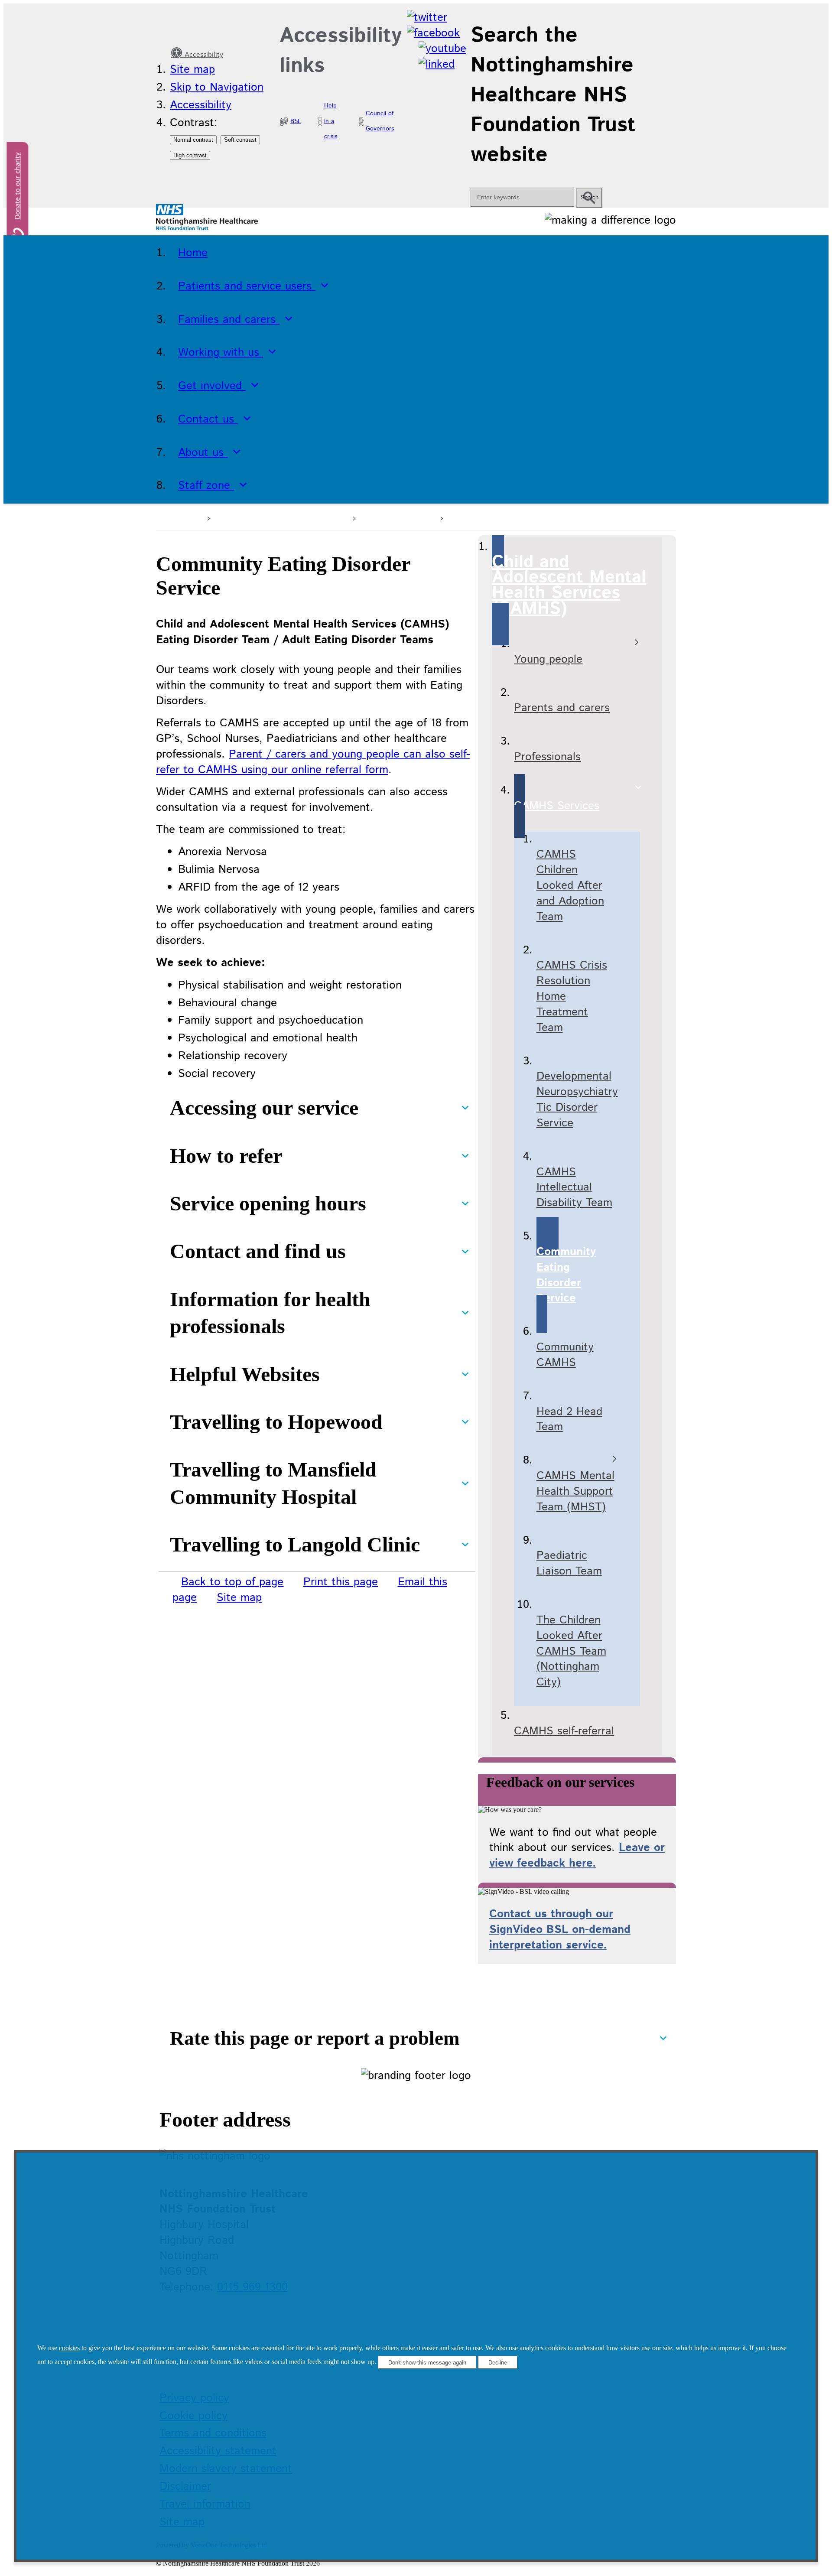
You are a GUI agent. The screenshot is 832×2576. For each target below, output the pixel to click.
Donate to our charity (18, 186)
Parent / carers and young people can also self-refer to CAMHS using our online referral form (313, 762)
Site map (192, 70)
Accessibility (203, 55)
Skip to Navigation (217, 87)
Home (186, 517)
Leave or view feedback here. (577, 1856)
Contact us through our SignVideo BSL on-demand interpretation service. (560, 1930)
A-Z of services (396, 517)
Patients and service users (280, 517)
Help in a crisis (331, 121)
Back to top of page (232, 1582)
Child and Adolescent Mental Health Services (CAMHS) (586, 517)
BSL (296, 121)
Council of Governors (380, 121)
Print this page (341, 1582)
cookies (69, 2348)
